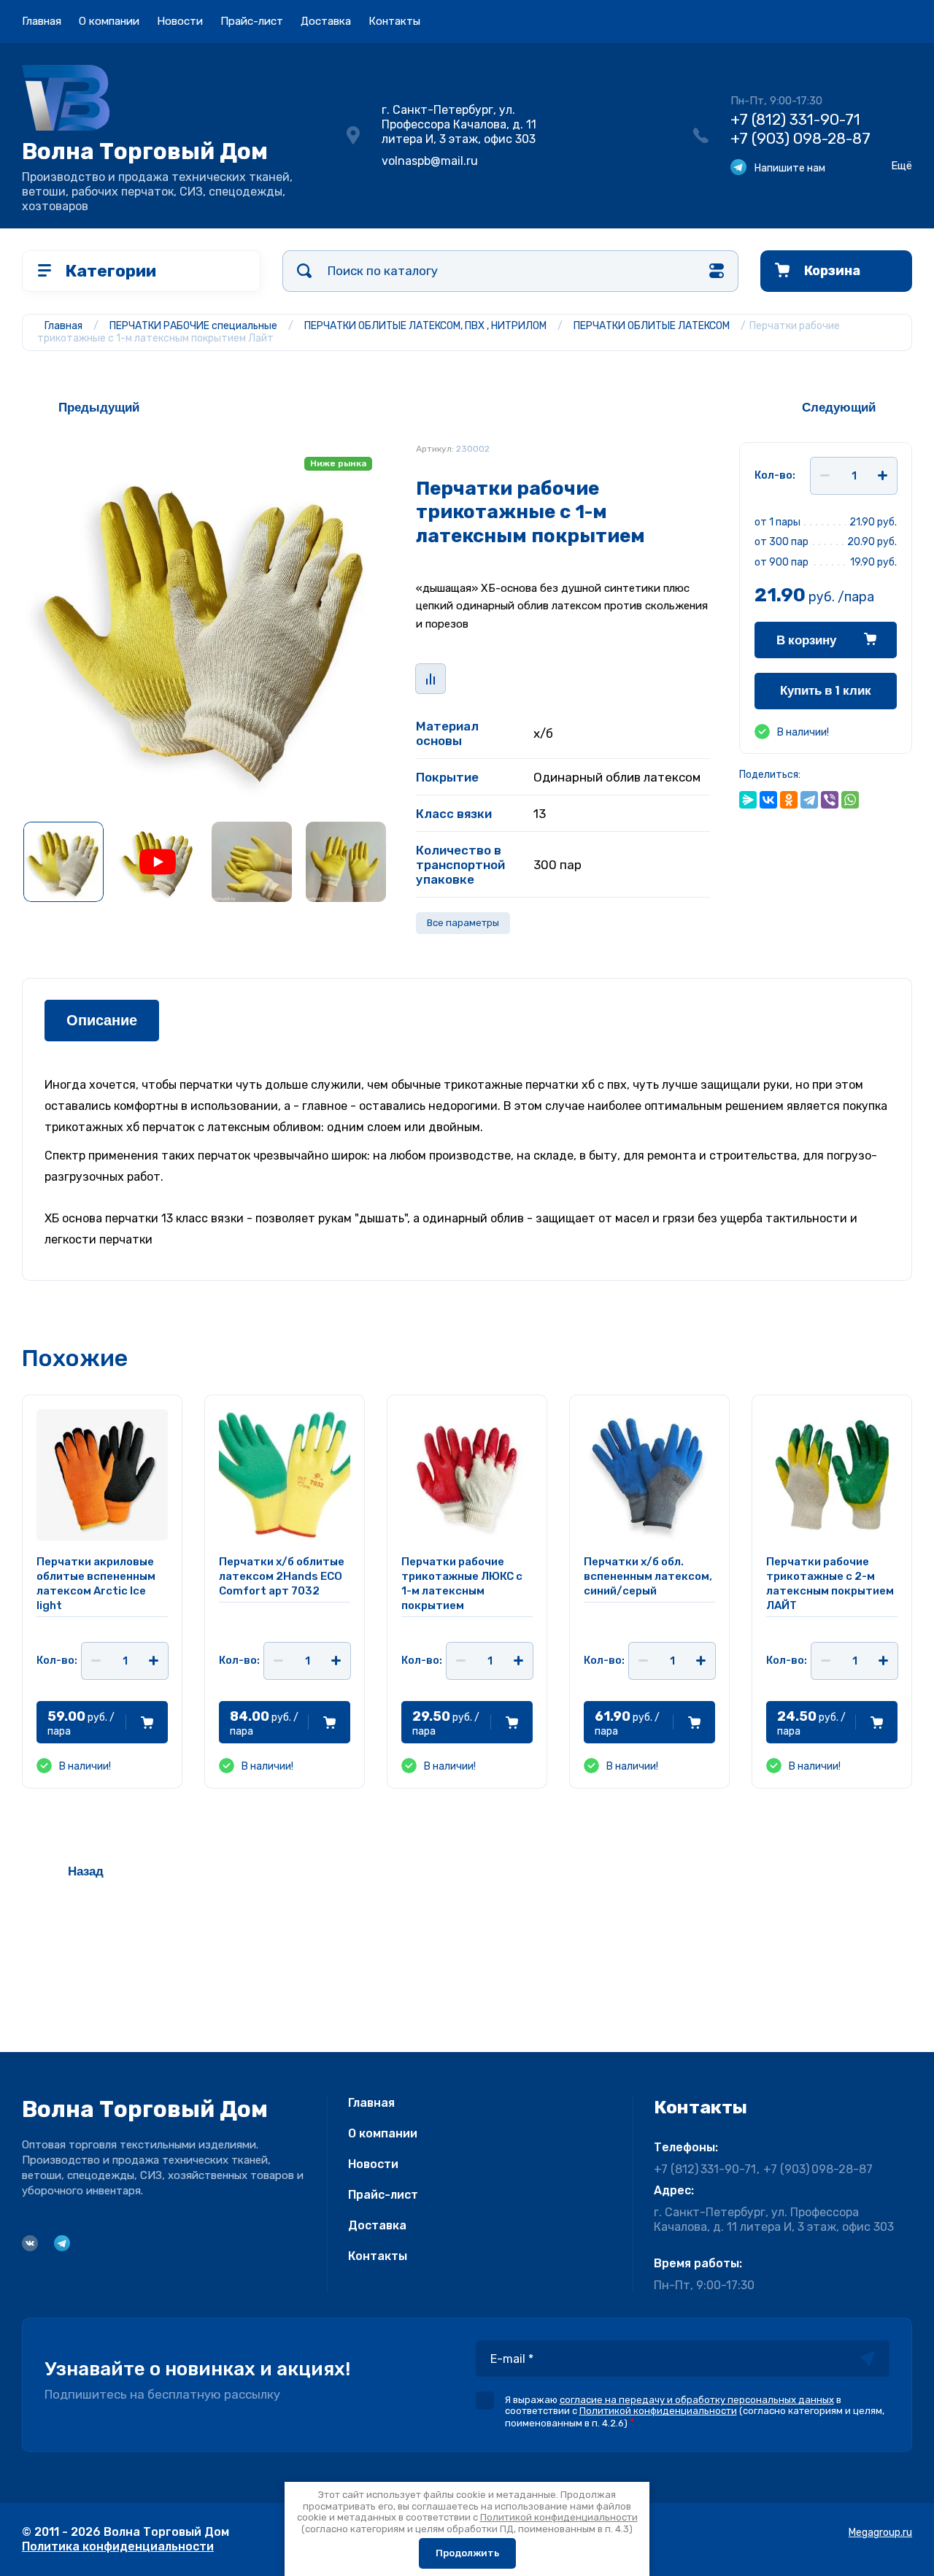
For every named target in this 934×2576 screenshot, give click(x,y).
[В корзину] (147, 1722)
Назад (86, 1871)
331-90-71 (795, 119)
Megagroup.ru (880, 2533)
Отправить (868, 2359)
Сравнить (431, 679)
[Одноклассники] (789, 800)
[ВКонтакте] (768, 800)
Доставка (326, 21)
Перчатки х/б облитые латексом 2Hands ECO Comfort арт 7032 (282, 1576)
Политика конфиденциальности (118, 2546)
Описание (102, 1021)
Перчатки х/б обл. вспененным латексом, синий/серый (648, 1576)
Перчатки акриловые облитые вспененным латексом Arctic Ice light (96, 1584)
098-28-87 (800, 138)
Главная (42, 21)
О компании (109, 21)
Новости (180, 21)
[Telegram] (809, 800)
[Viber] (830, 800)
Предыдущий (99, 408)
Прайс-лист (252, 21)
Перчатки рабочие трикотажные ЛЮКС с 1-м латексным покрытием (462, 1584)
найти (304, 271)
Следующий (839, 408)
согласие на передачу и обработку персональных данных (697, 2400)
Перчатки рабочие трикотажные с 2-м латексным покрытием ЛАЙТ (830, 1584)
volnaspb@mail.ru (430, 161)
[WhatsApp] (850, 800)
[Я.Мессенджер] (748, 800)
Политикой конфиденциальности (658, 2411)
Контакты (394, 21)
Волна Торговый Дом (145, 151)
